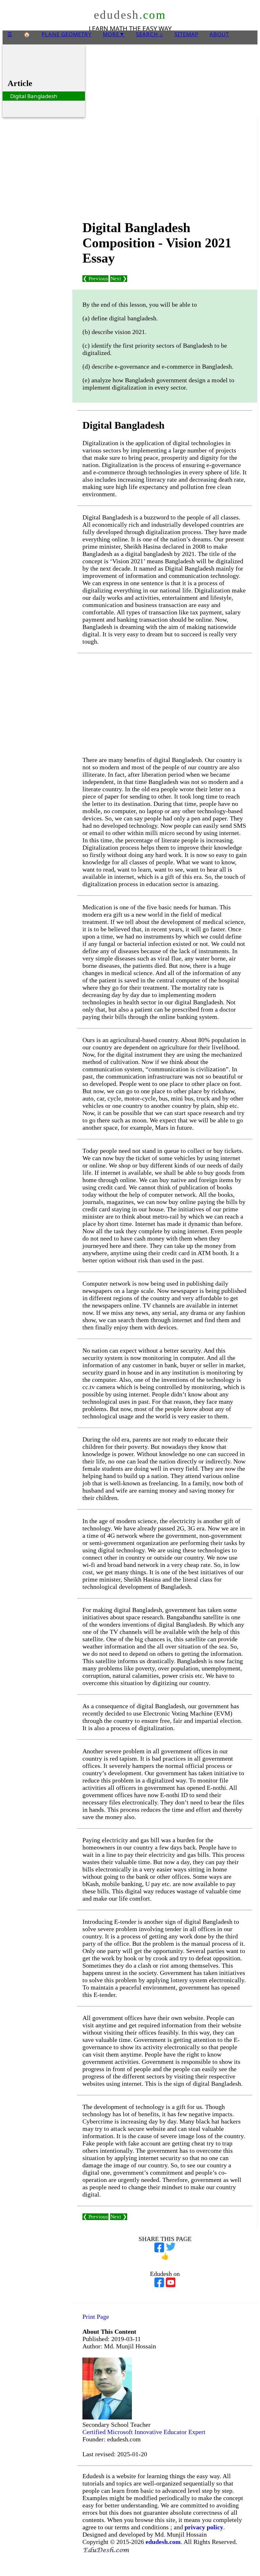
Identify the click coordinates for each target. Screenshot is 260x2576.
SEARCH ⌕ (150, 34)
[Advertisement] (165, 167)
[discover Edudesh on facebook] (159, 2281)
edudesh (130, 15)
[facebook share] (159, 2246)
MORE (114, 34)
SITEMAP (186, 34)
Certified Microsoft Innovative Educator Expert (144, 2432)
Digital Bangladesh (34, 96)
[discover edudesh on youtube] (171, 2281)
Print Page (96, 2317)
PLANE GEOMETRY (67, 34)
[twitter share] (171, 2246)
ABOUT (219, 34)
